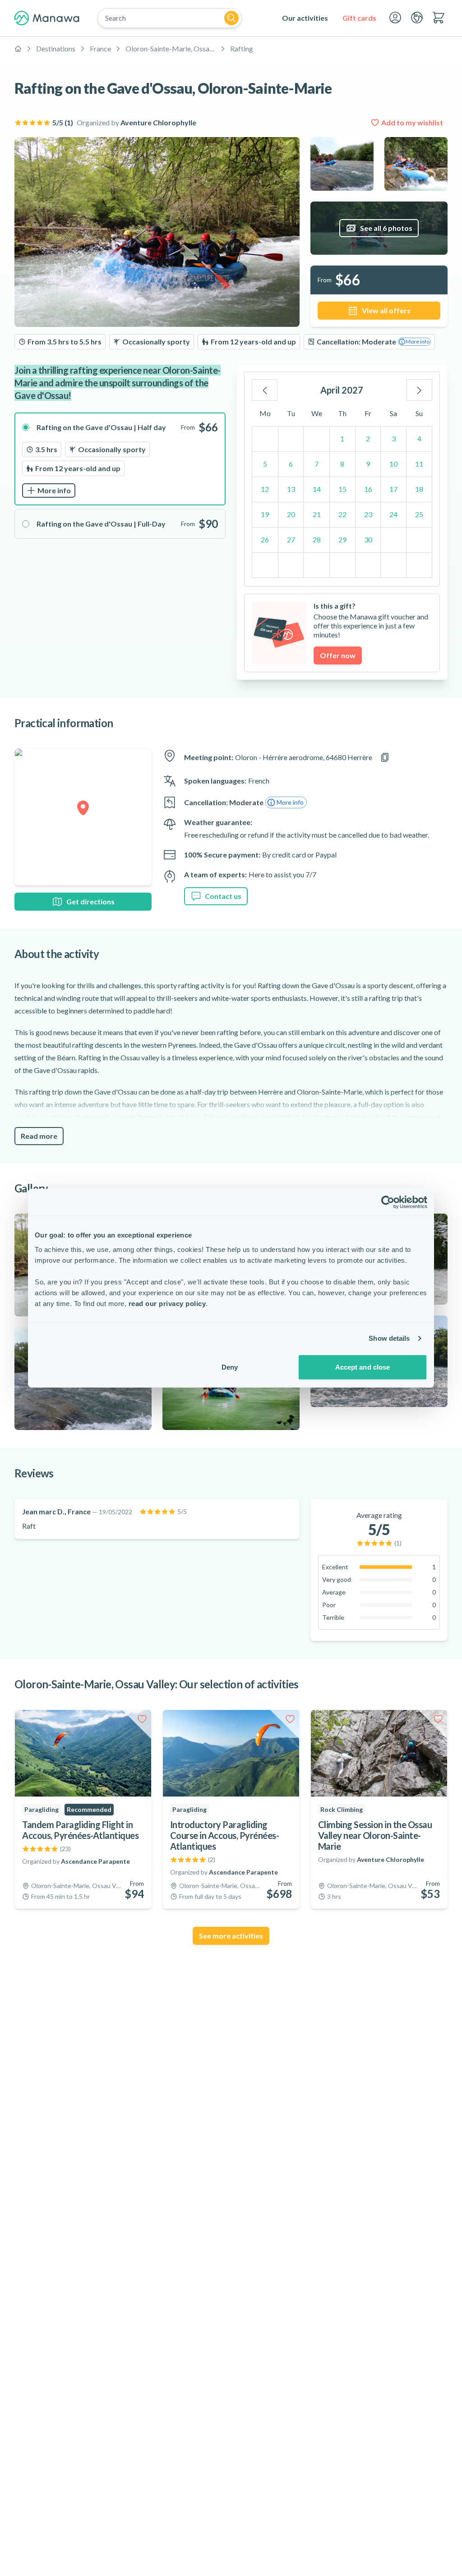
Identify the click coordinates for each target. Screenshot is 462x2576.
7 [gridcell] (316, 464)
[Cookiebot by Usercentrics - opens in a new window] (388, 1202)
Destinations (56, 48)
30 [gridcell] (368, 539)
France (100, 48)
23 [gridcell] (368, 514)
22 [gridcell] (342, 514)
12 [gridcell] (265, 489)
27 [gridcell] (291, 539)
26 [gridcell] (265, 539)
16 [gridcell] (368, 489)
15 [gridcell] (342, 489)
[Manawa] (47, 18)
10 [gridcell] (393, 464)
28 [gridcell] (317, 539)
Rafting (242, 48)
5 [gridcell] (265, 464)
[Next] (419, 390)
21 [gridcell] (317, 514)
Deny (230, 1367)
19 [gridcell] (265, 514)
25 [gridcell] (419, 514)
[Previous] (265, 390)
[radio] (120, 459)
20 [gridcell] (291, 514)
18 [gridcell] (419, 489)
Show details (389, 1338)
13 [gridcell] (291, 489)
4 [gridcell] (419, 438)
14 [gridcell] (317, 489)
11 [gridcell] (419, 464)
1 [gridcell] (342, 438)
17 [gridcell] (393, 489)
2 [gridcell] (368, 438)
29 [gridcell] (342, 539)
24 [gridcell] (393, 514)
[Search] (231, 18)
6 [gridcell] (291, 464)
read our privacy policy (167, 1303)
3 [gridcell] (394, 438)
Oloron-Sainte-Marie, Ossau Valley (171, 48)
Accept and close (363, 1367)
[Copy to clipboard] (385, 757)
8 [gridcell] (342, 464)
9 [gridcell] (368, 464)
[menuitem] (305, 18)
